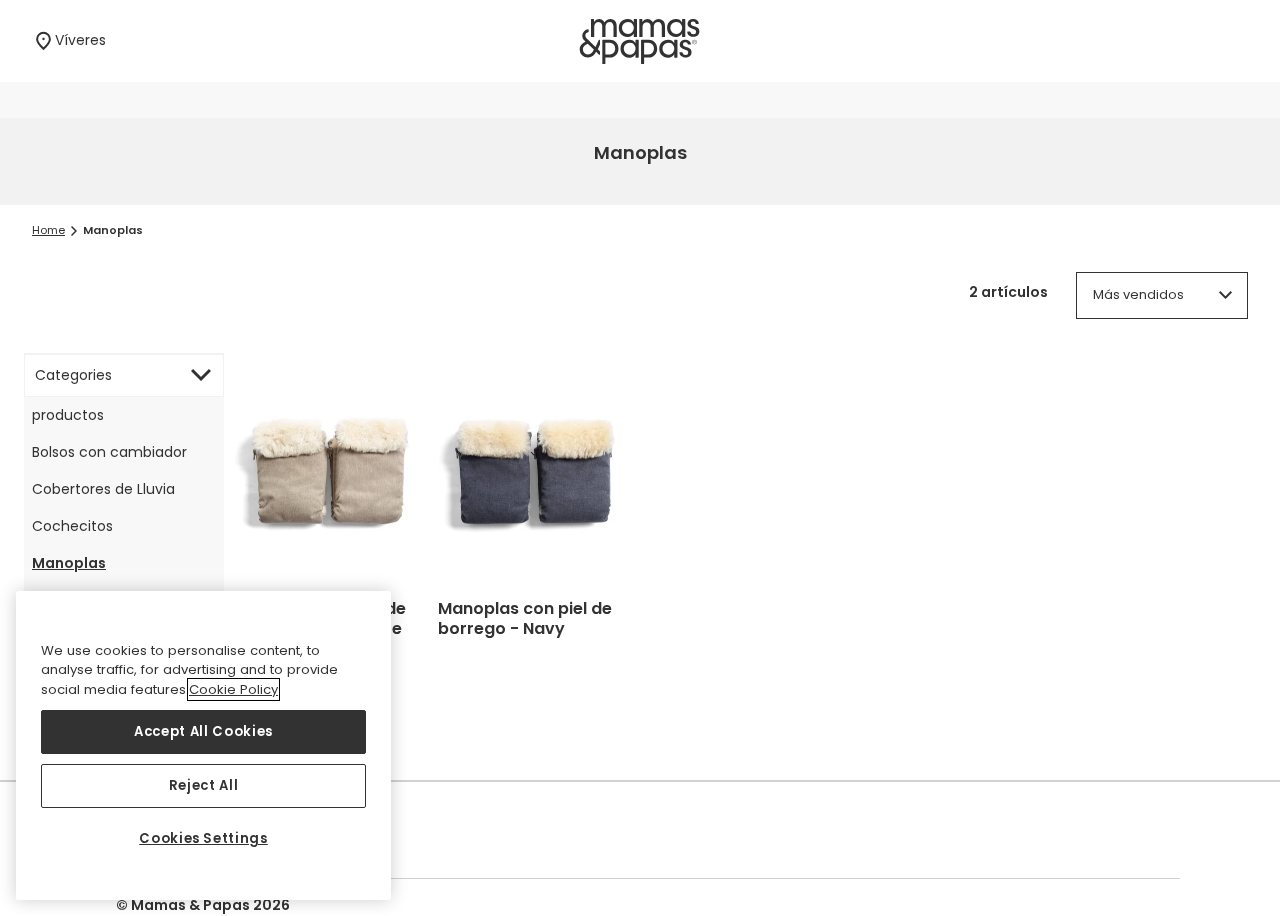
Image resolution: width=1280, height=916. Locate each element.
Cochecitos (72, 526)
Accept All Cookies (203, 731)
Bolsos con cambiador (109, 452)
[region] (203, 745)
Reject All (204, 785)
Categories (73, 375)
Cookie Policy (233, 689)
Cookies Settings (203, 838)
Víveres (84, 39)
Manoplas (69, 563)
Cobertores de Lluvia (103, 489)
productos (68, 415)
